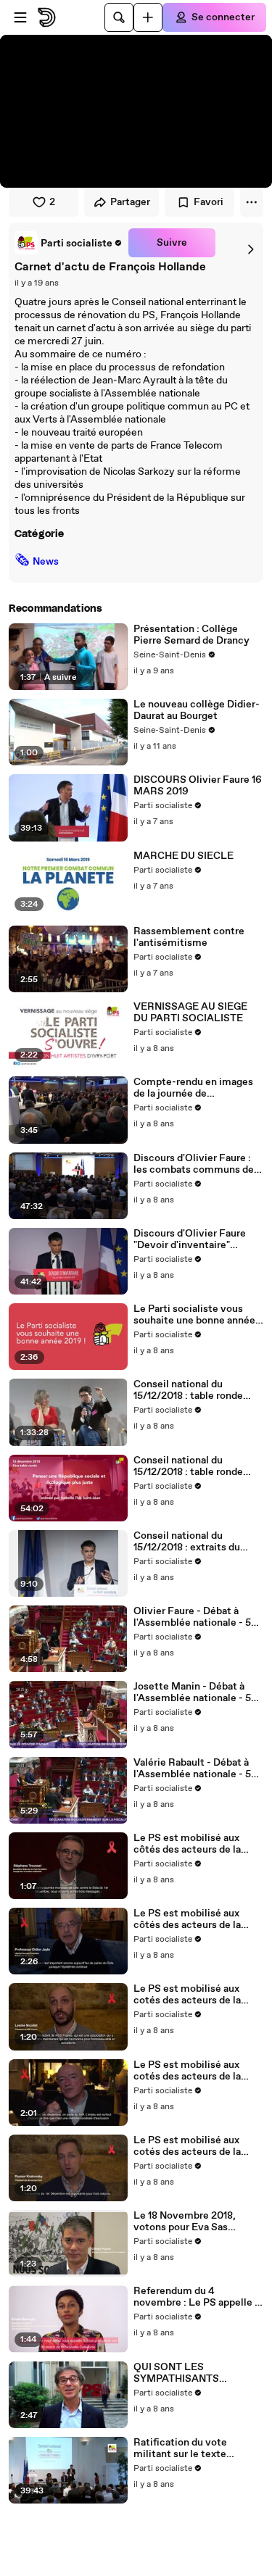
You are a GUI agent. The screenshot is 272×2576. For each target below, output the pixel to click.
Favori (209, 202)
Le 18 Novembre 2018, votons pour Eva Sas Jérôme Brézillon (185, 2222)
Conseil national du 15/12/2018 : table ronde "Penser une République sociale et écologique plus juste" (194, 1466)
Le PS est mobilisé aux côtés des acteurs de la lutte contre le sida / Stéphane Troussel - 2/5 (189, 1844)
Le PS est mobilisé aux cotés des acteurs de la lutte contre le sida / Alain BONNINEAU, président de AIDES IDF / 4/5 (195, 2071)
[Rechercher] (119, 17)
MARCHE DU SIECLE (184, 856)
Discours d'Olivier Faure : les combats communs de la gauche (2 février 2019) (194, 1164)
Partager (130, 202)
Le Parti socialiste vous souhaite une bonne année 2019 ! (194, 1315)
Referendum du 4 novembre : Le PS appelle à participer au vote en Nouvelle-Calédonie (197, 2297)
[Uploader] (148, 17)
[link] (69, 243)
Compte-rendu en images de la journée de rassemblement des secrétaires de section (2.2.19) (193, 1088)
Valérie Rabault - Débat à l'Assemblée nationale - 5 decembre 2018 (192, 1769)
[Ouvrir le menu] (20, 17)
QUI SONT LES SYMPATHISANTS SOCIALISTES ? (176, 2373)
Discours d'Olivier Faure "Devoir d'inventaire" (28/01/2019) (190, 1239)
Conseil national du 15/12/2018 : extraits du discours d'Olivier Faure (189, 1542)
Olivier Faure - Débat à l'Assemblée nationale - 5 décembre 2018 (192, 1617)
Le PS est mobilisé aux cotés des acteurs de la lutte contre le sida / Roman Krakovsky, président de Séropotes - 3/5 (191, 2146)
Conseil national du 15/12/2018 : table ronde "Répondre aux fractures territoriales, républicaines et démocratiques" (195, 1390)
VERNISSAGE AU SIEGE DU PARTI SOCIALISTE (190, 1013)
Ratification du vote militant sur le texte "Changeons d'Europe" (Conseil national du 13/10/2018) (185, 2448)
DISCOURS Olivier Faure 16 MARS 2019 (198, 786)
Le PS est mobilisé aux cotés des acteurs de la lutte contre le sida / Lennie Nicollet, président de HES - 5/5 (198, 1995)
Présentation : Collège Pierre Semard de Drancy (191, 635)
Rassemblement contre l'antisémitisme (189, 937)
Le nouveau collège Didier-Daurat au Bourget (197, 710)
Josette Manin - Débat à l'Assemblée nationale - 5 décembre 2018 (192, 1692)
